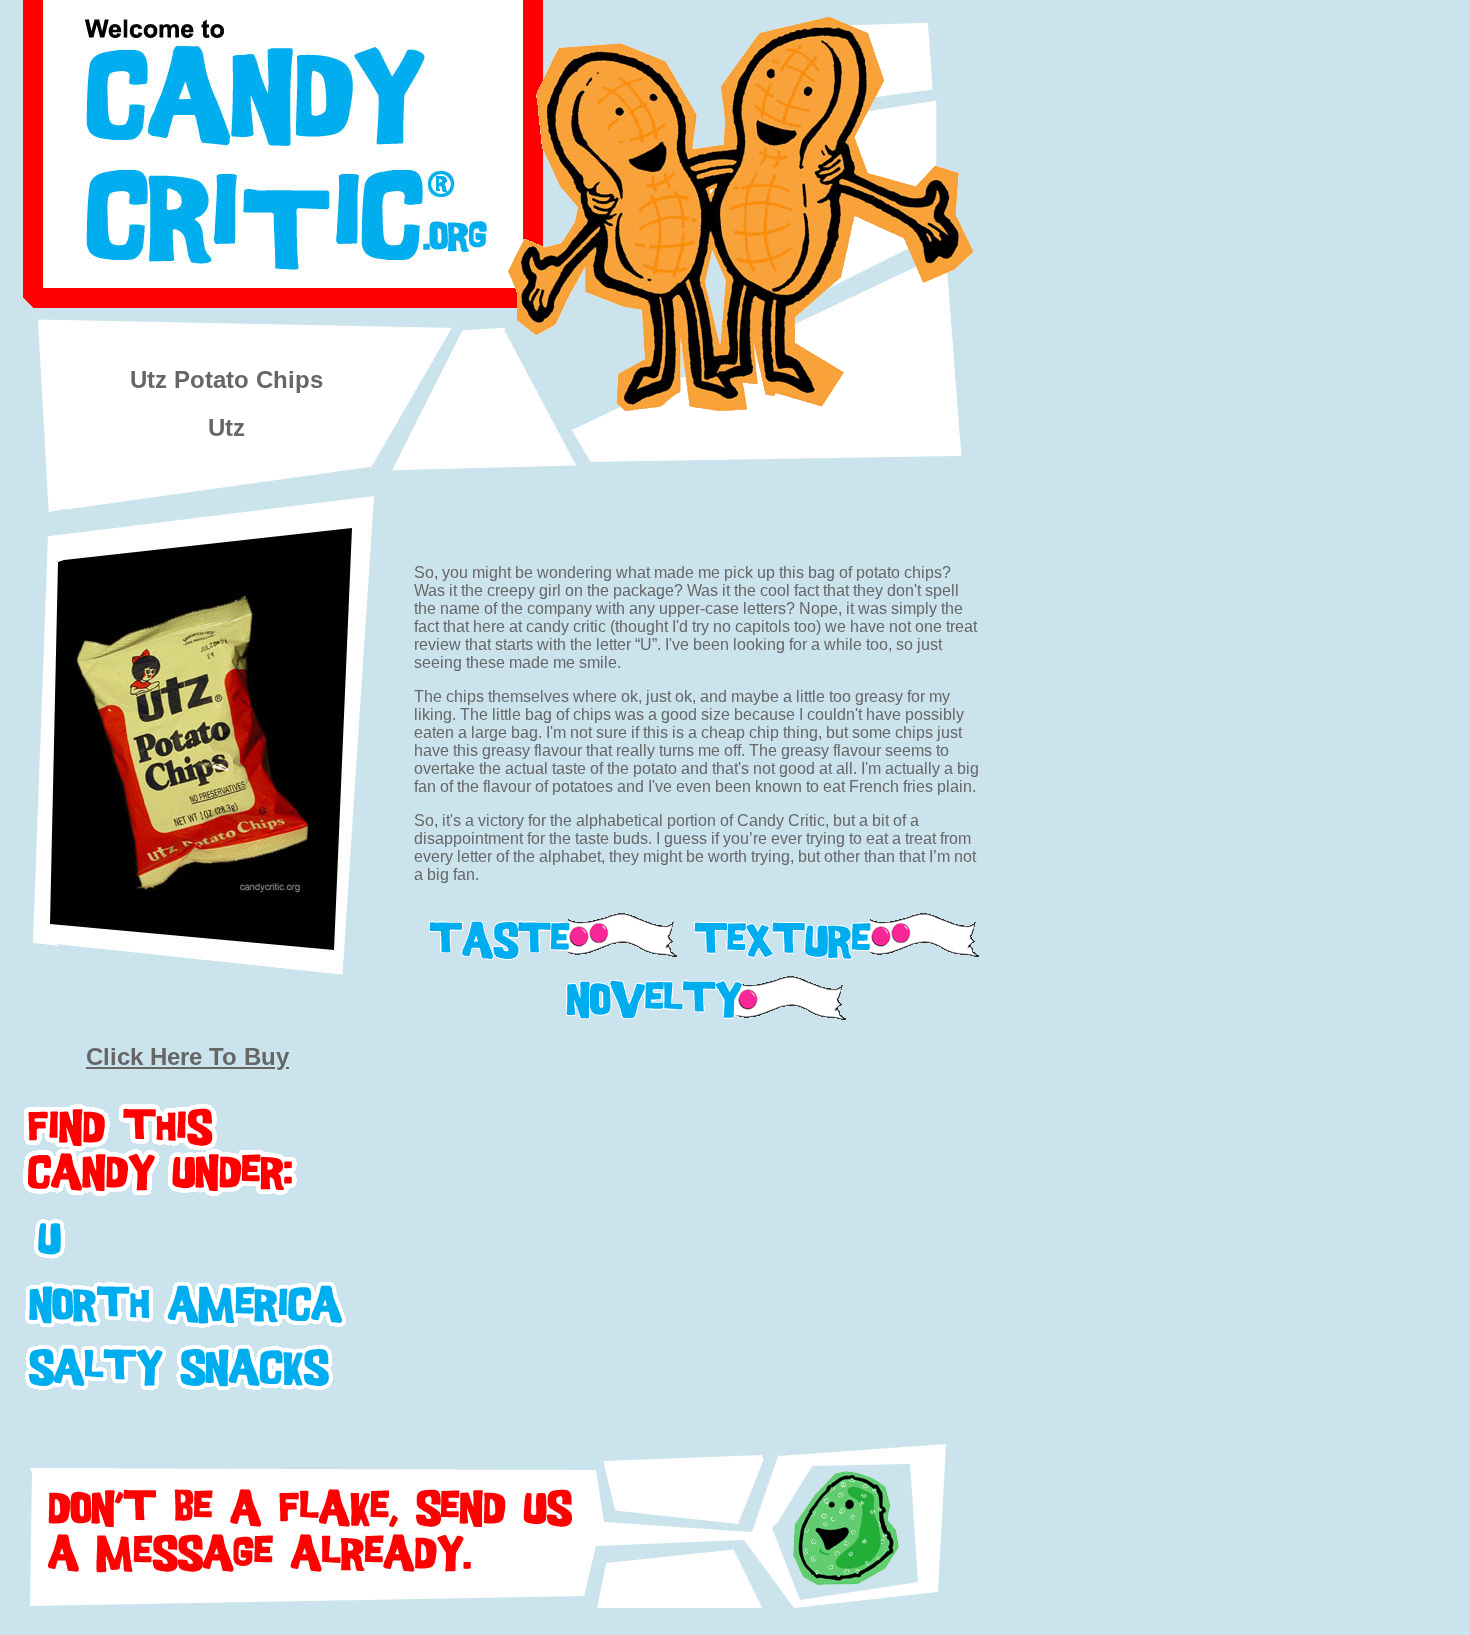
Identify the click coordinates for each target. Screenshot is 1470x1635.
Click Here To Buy (187, 1056)
